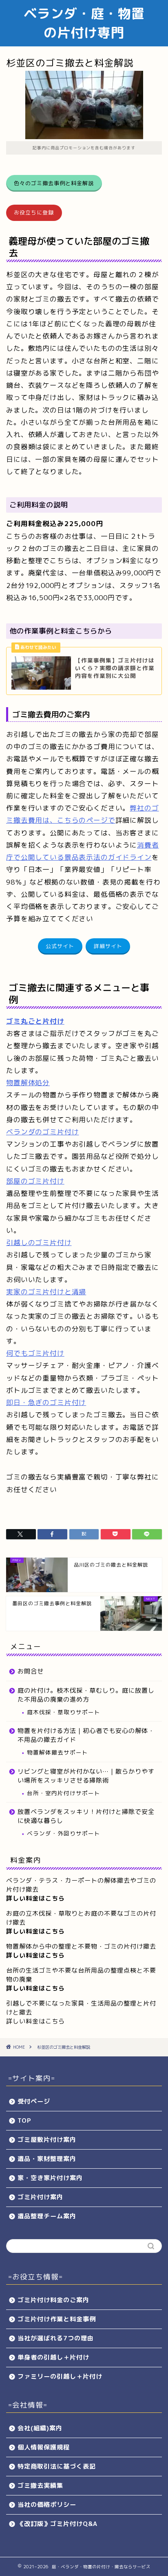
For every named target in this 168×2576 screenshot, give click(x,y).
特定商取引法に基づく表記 (57, 2466)
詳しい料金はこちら (35, 1931)
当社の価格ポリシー (47, 2505)
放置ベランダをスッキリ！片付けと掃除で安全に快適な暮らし (86, 1816)
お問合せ (31, 1671)
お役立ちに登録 (34, 212)
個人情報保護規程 (44, 2447)
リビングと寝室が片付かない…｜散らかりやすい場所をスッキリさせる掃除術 (86, 1776)
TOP (24, 2120)
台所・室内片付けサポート (64, 1793)
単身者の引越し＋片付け (53, 2357)
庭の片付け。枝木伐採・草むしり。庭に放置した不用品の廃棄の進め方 (86, 1695)
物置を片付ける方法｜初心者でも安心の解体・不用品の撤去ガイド (86, 1735)
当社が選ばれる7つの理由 (56, 2338)
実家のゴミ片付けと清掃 (46, 1292)
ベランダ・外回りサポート (64, 1833)
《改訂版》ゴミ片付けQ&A (57, 2524)
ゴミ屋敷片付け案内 (47, 2140)
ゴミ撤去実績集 (40, 2485)
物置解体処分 (28, 1083)
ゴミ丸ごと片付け (35, 1021)
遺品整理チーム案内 (47, 2216)
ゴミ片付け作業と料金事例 (57, 2319)
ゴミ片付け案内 (40, 2197)
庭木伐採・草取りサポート (64, 1712)
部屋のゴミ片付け (35, 1181)
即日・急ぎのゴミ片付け (46, 1402)
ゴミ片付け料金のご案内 (53, 2300)
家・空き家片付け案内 (50, 2178)
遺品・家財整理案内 (47, 2159)
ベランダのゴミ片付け (42, 1132)
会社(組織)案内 (40, 2428)
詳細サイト (108, 946)
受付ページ (34, 2101)
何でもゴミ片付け (35, 1353)
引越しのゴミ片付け (39, 1242)
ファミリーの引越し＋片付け (60, 2376)
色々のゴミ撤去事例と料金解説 (54, 183)
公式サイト (60, 946)
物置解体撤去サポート (57, 1752)
